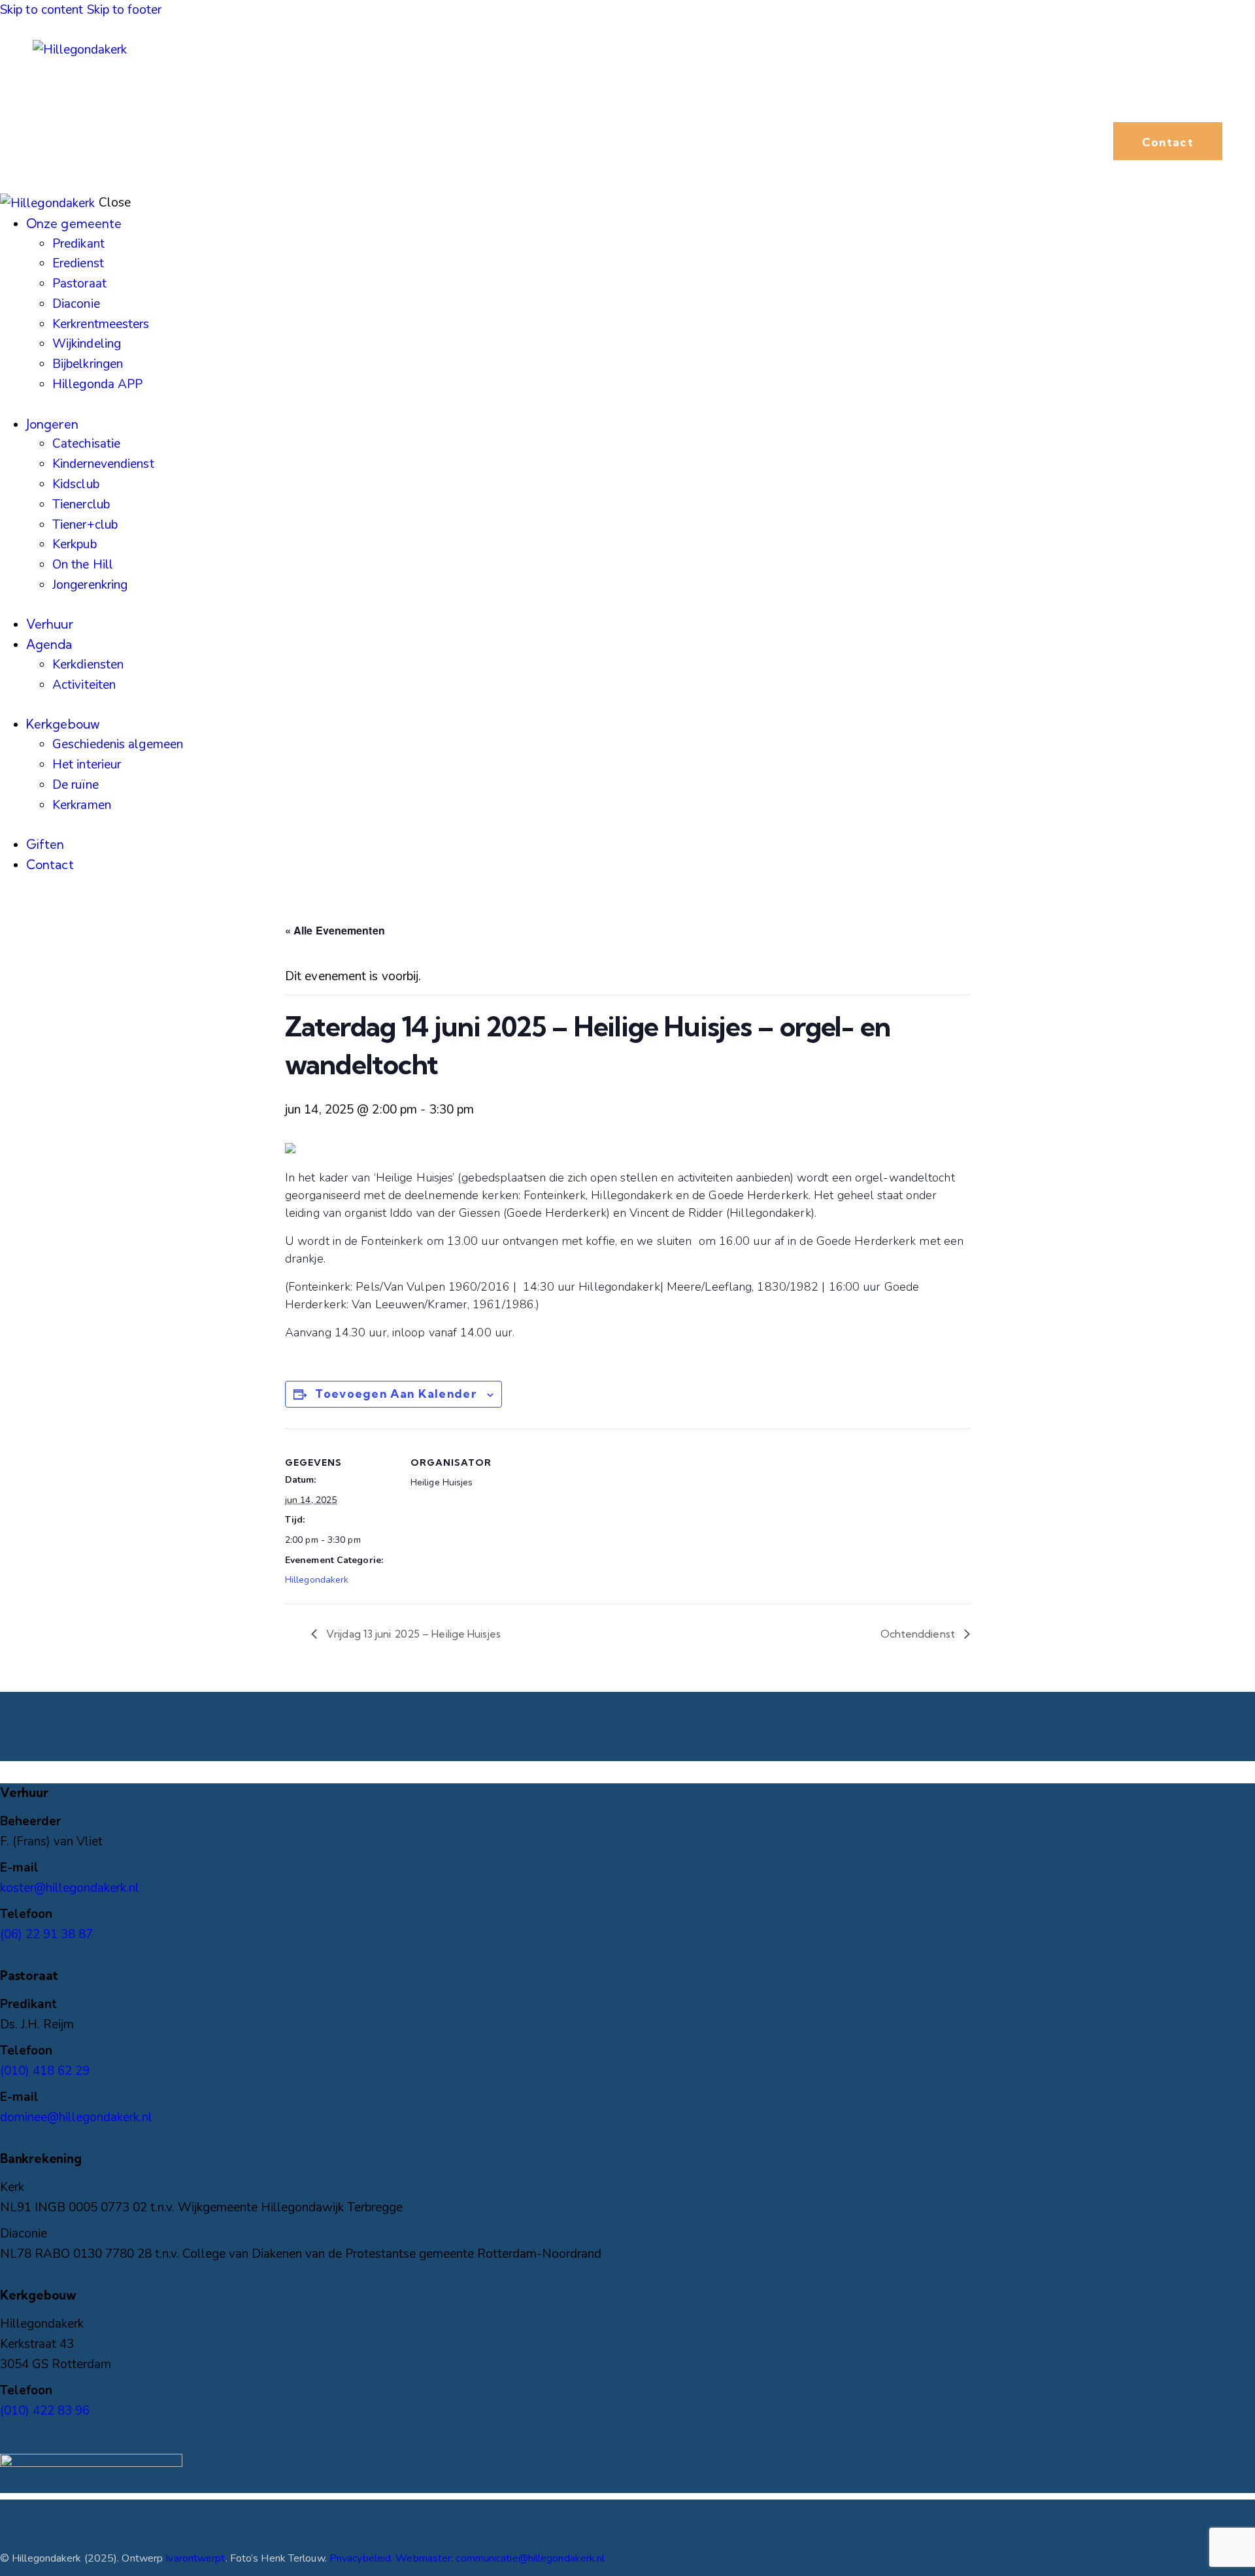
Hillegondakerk (317, 1580)
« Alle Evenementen (335, 930)
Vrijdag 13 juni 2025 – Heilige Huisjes (412, 1634)
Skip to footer (124, 10)
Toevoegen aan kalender (396, 1394)
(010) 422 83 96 (45, 2411)
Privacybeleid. (363, 2558)
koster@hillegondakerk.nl (70, 1888)
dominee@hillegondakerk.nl (76, 2117)
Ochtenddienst (919, 1634)
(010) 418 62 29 (45, 2071)
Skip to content (42, 10)
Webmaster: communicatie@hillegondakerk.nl (500, 2558)
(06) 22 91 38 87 (46, 1934)
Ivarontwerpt (195, 2558)
